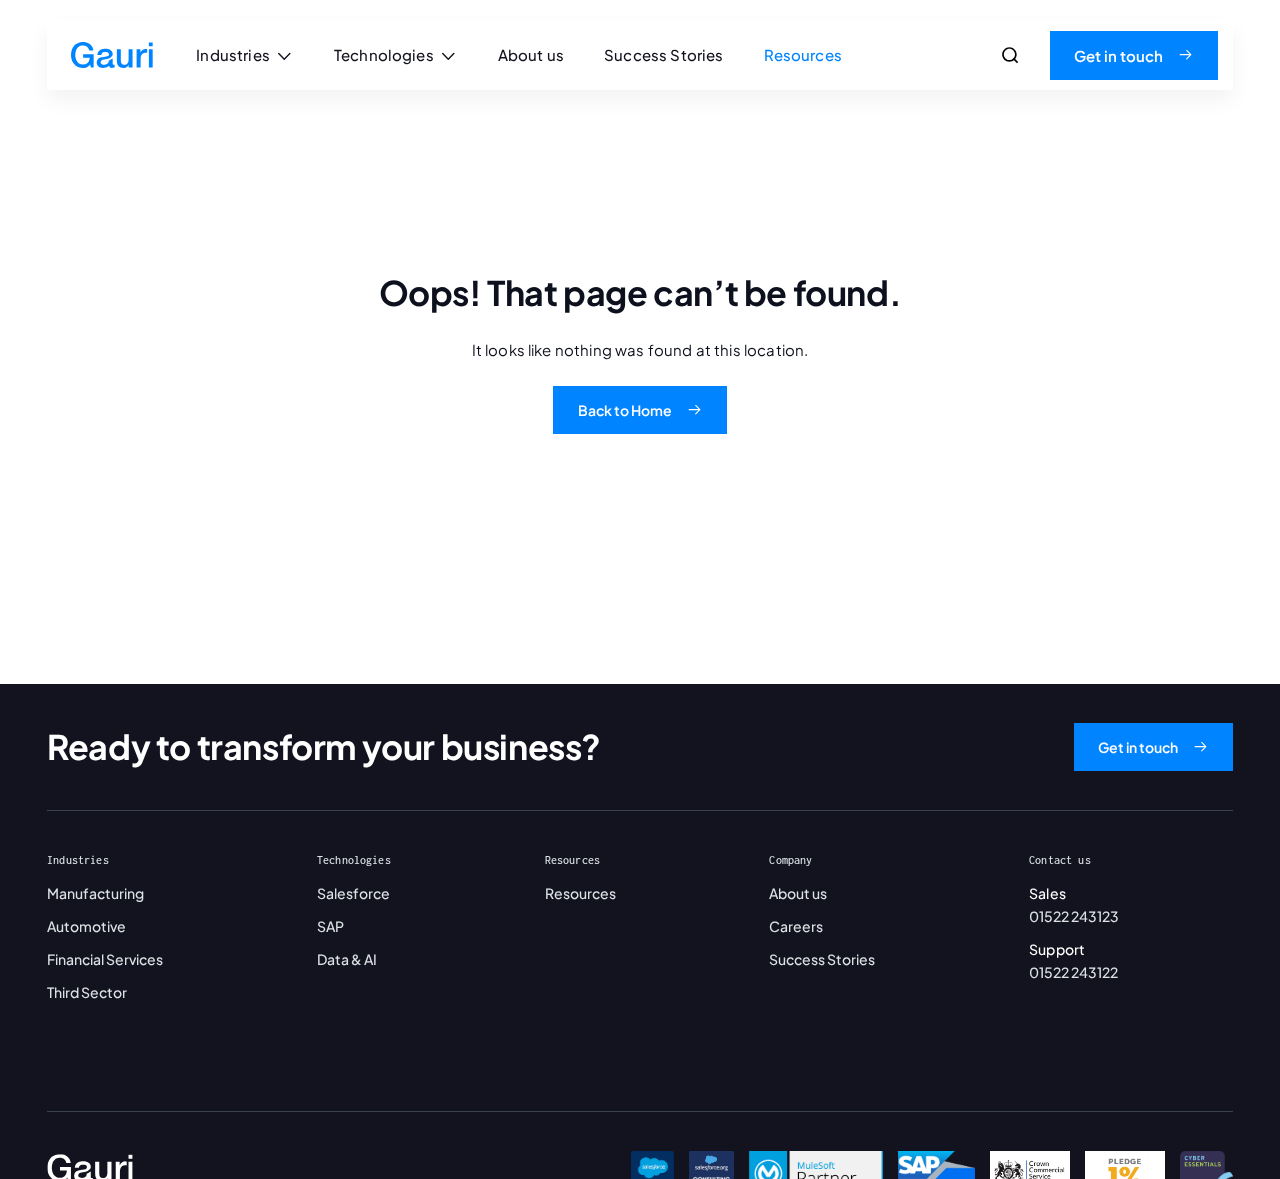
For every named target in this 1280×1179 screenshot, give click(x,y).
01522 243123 (1074, 916)
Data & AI (347, 959)
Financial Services (105, 959)
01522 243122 (1073, 972)
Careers (796, 926)
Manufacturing (95, 893)
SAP (330, 926)
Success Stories (822, 959)
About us (798, 893)
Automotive (86, 926)
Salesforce (353, 893)
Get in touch (1118, 55)
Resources (580, 893)
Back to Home (625, 410)
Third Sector (87, 992)
